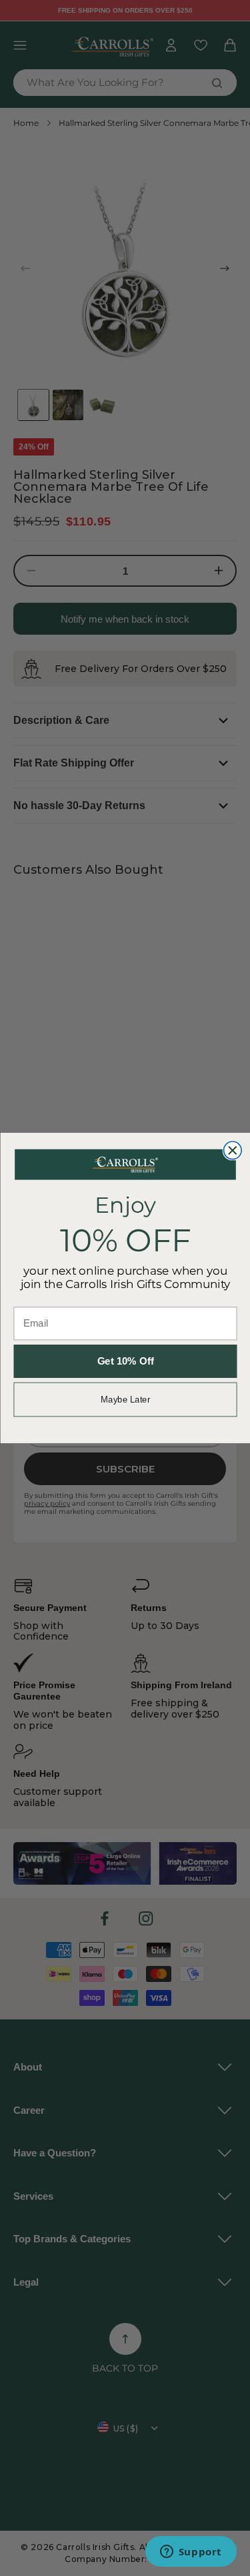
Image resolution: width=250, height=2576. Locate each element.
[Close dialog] (232, 1150)
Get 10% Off (125, 1362)
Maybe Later (125, 1399)
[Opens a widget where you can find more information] (191, 2553)
